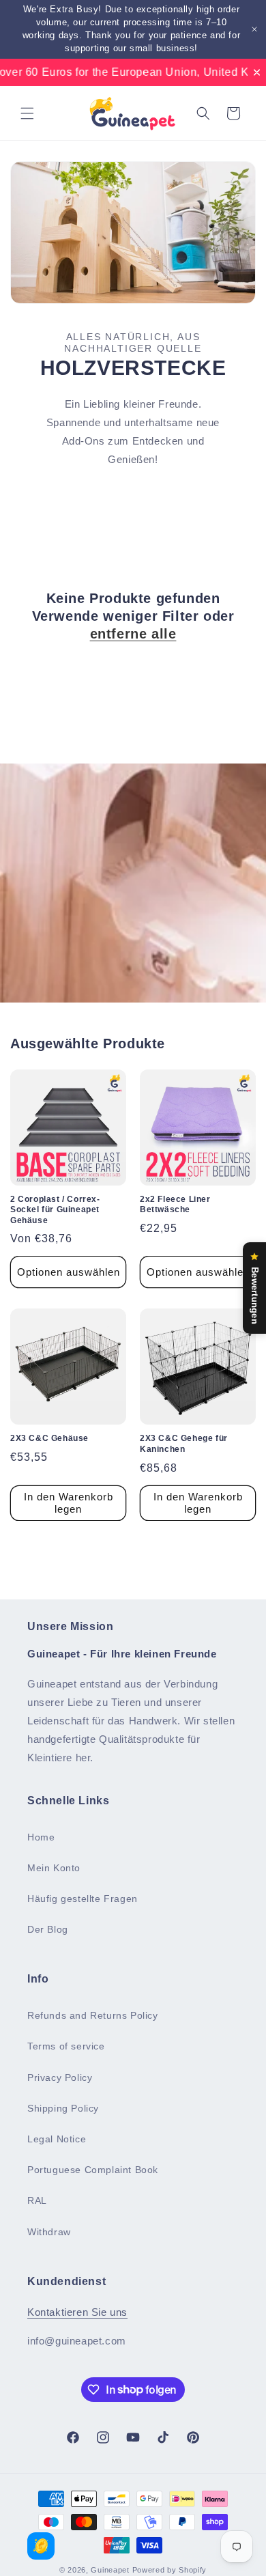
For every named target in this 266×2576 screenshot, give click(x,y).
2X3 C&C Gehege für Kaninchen (184, 1444)
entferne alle (133, 634)
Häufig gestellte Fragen (83, 1899)
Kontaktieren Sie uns (77, 2312)
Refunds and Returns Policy (93, 2015)
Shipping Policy (63, 2108)
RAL (37, 2200)
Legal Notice (57, 2139)
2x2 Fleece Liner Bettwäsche (175, 1205)
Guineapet (110, 2570)
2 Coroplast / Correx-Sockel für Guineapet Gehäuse (55, 1210)
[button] (27, 113)
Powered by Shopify (170, 2570)
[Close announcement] (254, 29)
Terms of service (66, 2046)
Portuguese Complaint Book (93, 2170)
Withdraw (49, 2232)
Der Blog (48, 1929)
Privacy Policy (60, 2077)
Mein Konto (54, 1868)
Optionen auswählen (69, 1272)
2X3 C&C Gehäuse (49, 1438)
